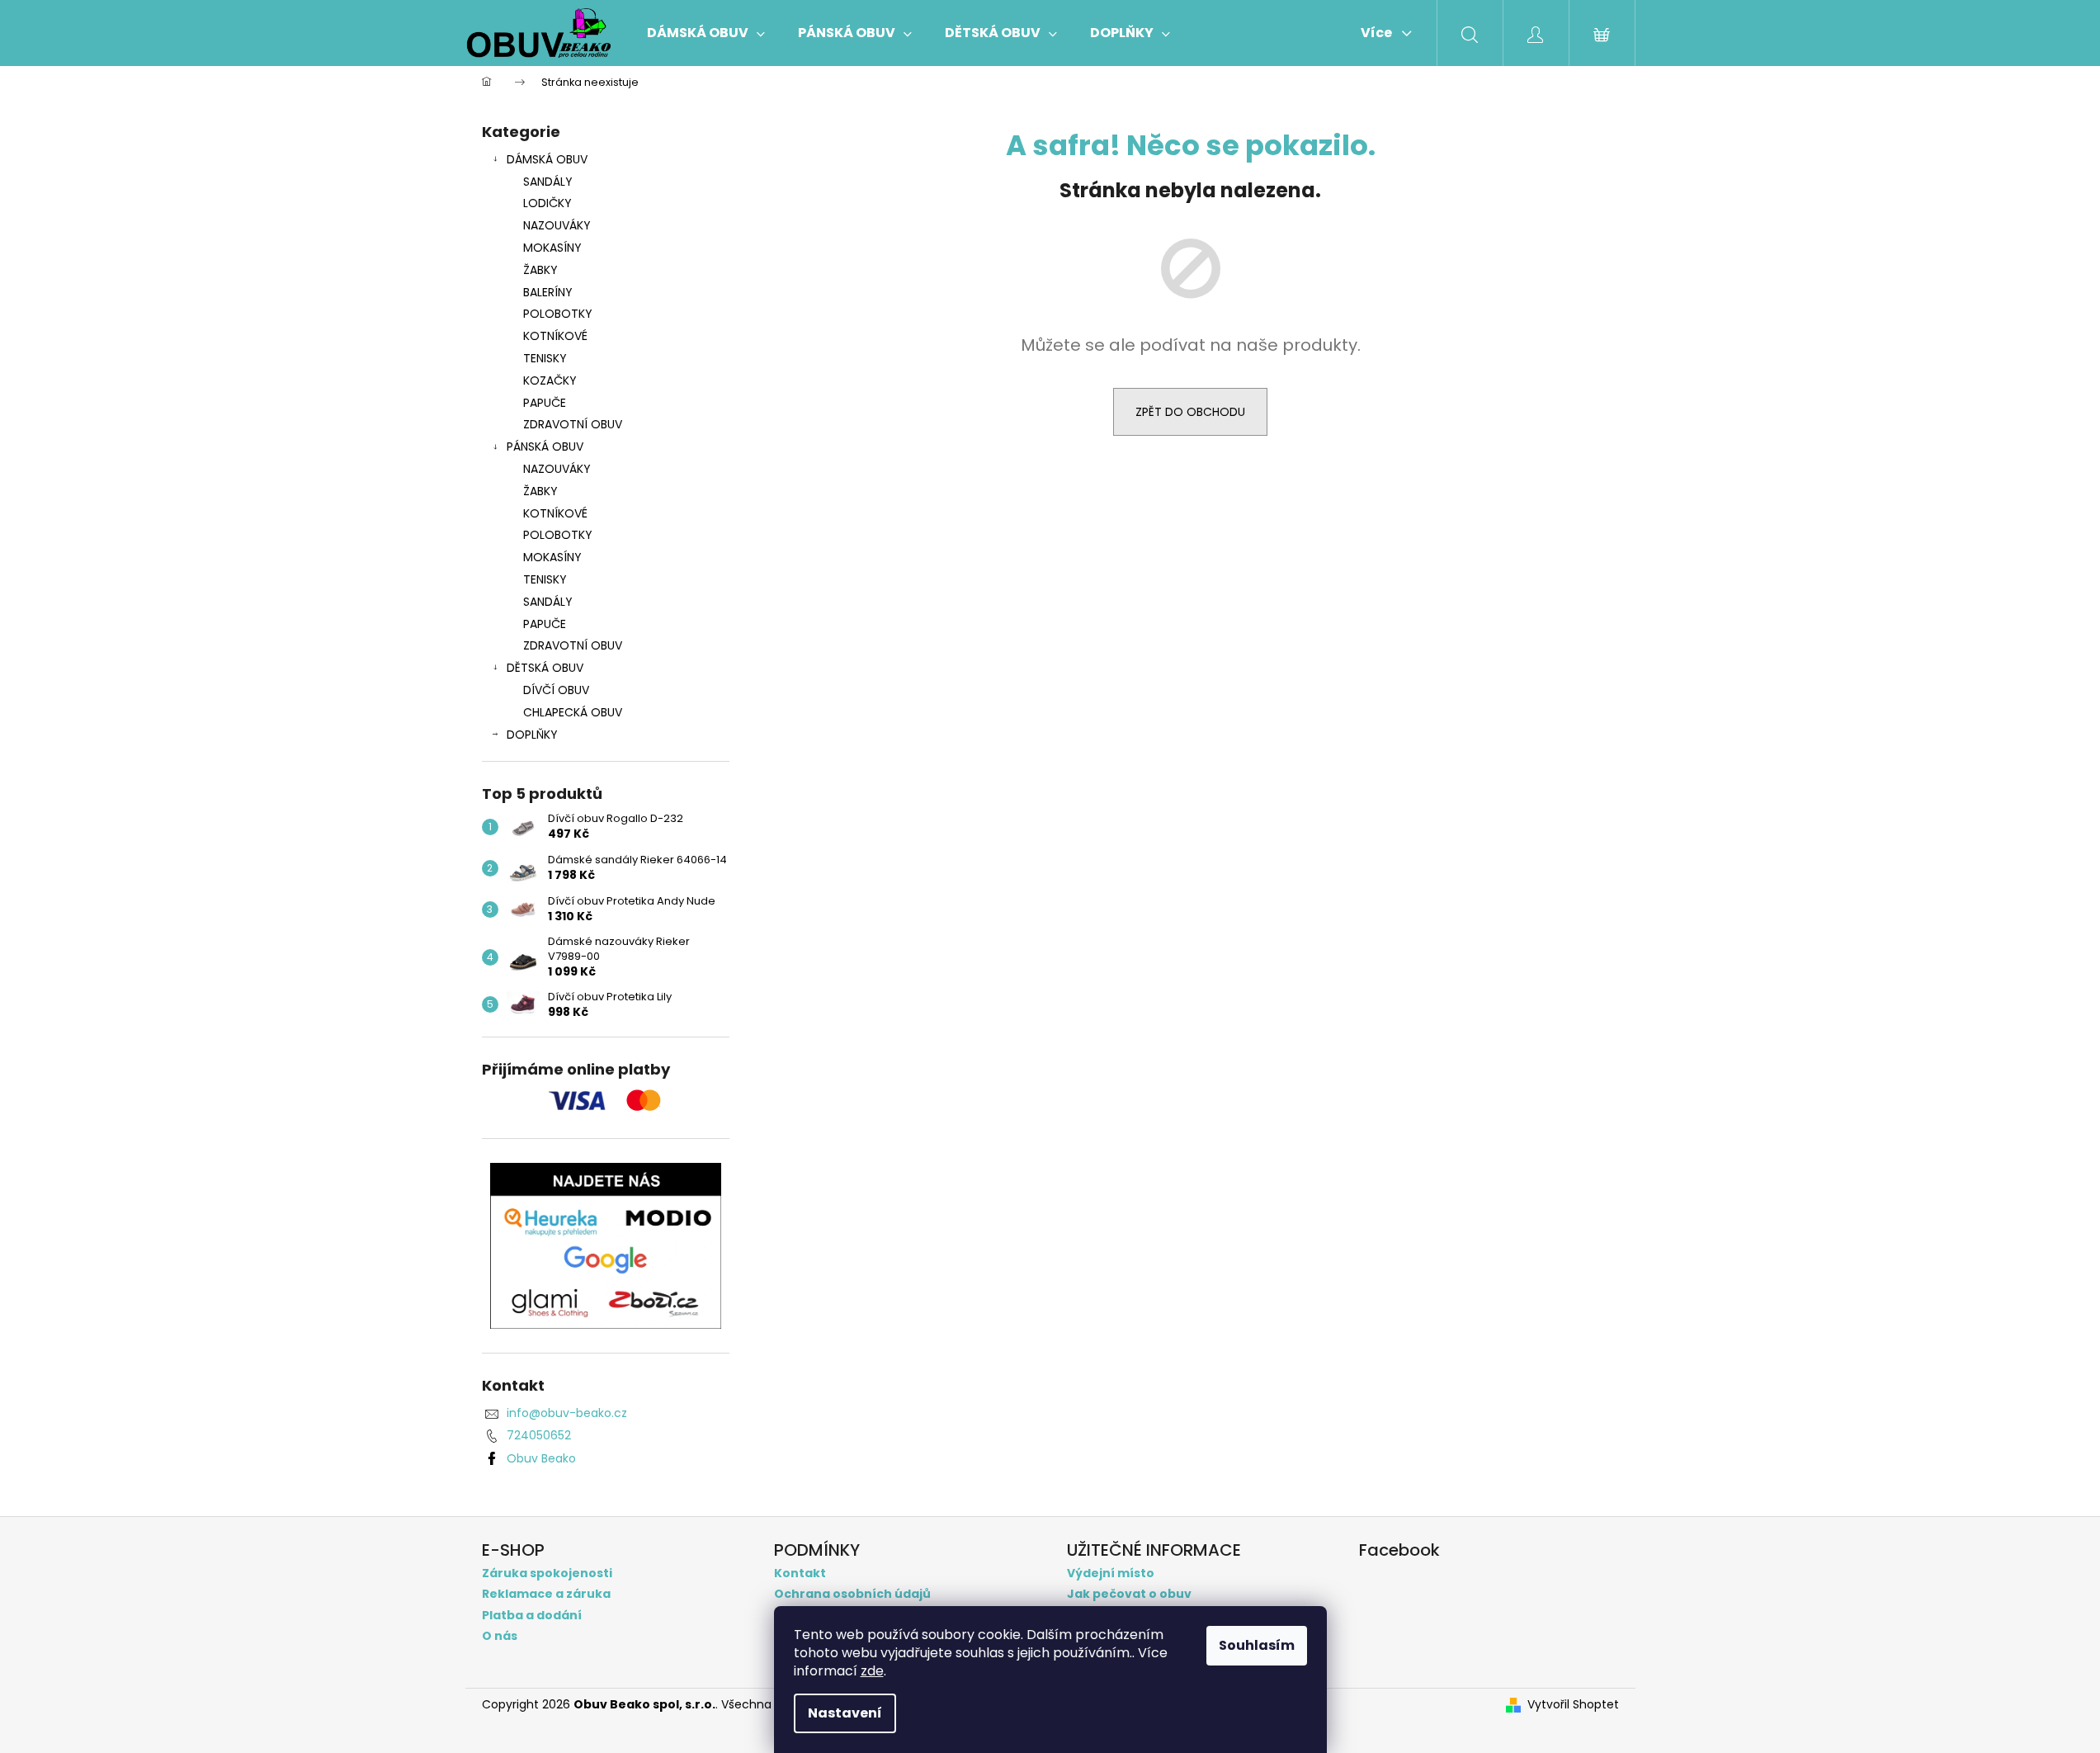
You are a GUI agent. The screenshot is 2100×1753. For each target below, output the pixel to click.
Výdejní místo (1111, 1573)
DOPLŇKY (532, 735)
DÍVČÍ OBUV (556, 690)
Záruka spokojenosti (547, 1573)
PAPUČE (545, 403)
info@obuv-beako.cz (567, 1413)
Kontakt (800, 1573)
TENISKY (545, 358)
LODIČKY (547, 203)
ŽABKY (540, 270)
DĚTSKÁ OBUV (545, 668)
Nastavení (845, 1713)
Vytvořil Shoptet (1573, 1705)
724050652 (539, 1435)
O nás (500, 1636)
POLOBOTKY (558, 314)
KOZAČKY (550, 380)
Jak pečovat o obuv (1129, 1594)
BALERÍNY (548, 292)
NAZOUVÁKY (557, 225)
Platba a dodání (532, 1616)
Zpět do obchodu (1190, 412)
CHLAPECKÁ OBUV (573, 712)
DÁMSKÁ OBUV (547, 159)
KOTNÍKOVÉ (555, 336)
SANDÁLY (548, 182)
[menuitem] (706, 33)
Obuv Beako (541, 1458)
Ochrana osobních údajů (852, 1594)
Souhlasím (1257, 1645)
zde (872, 1671)
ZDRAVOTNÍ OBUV (573, 424)
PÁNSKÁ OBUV (545, 447)
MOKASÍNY (552, 248)
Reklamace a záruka (546, 1594)
